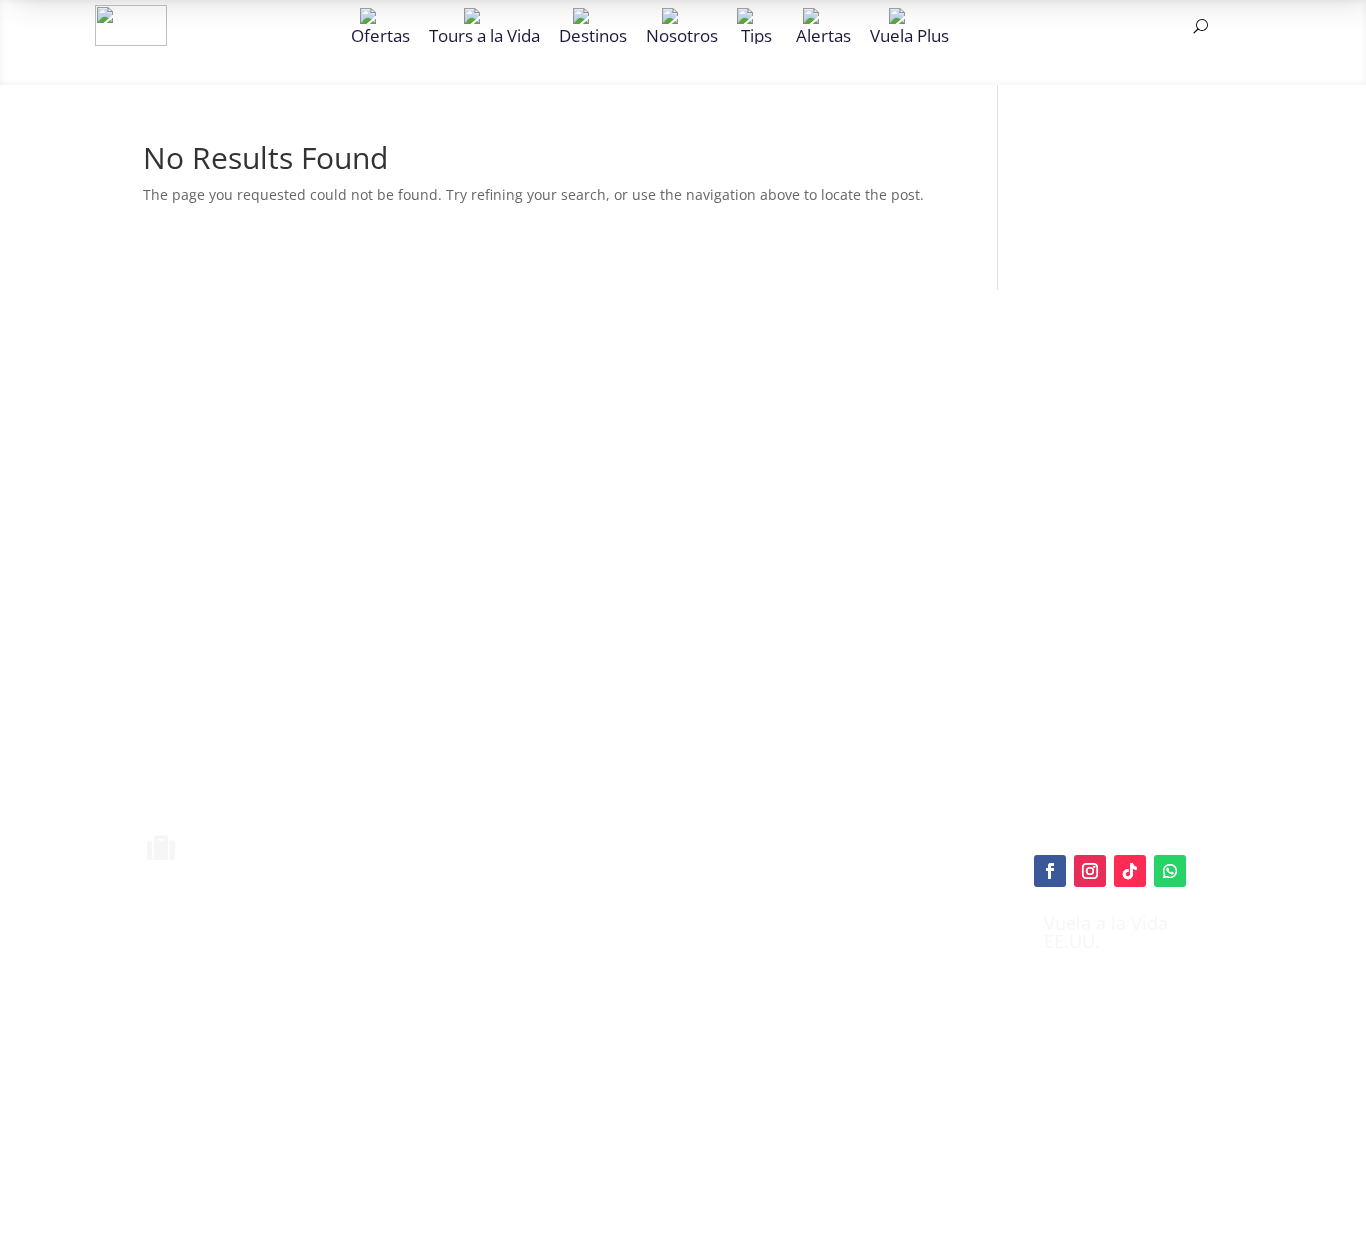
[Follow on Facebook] (1050, 871)
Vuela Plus (909, 34)
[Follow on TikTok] (1130, 871)
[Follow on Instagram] (1090, 871)
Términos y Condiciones (725, 1019)
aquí (787, 967)
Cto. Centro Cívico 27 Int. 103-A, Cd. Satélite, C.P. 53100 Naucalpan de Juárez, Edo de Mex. (860, 1149)
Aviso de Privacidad (711, 1043)
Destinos (593, 34)
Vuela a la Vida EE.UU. (1106, 932)
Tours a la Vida (484, 34)
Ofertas (380, 34)
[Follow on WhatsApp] (1170, 871)
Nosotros (682, 34)
